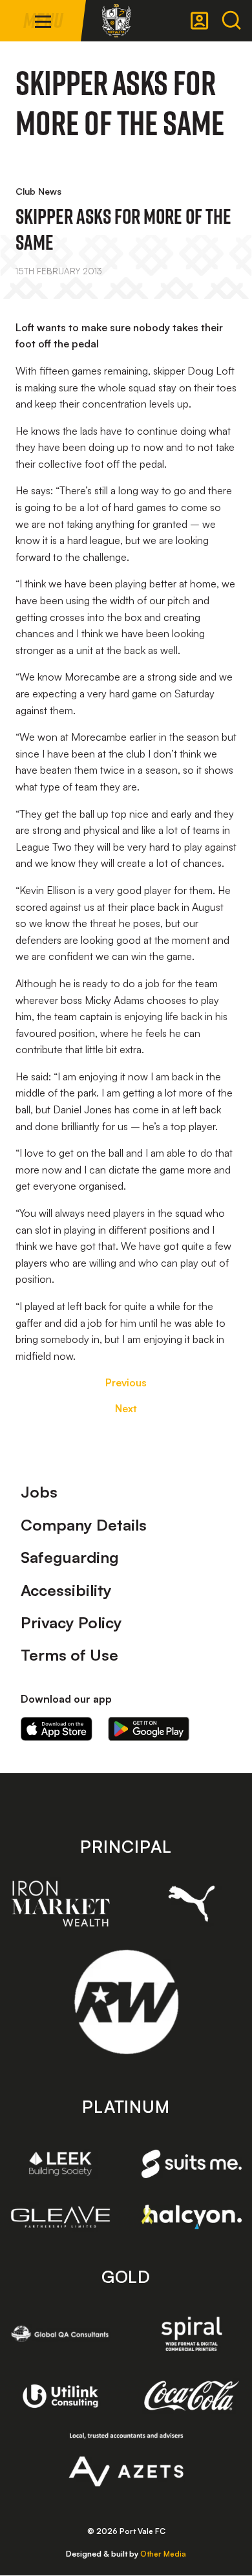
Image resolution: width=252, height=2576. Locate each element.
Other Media (163, 2554)
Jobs (39, 1492)
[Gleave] (60, 2217)
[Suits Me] (192, 2164)
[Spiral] (192, 2334)
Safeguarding (70, 1557)
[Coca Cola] (192, 2396)
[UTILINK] (60, 2396)
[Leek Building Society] (60, 2164)
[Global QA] (60, 2334)
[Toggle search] (231, 21)
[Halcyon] (192, 2217)
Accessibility (66, 1590)
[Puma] (192, 1904)
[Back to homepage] (116, 21)
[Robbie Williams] (126, 2002)
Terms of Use (69, 1655)
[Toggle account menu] (200, 21)
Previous (126, 1382)
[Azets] (126, 2460)
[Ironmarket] (60, 1903)
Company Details (84, 1525)
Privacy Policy (71, 1622)
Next (126, 1408)
